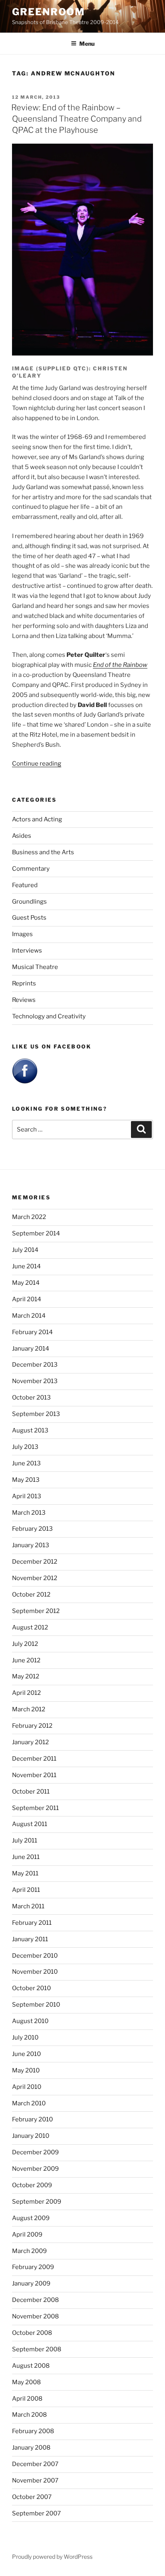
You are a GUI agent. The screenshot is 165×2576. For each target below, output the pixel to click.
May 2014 (26, 1283)
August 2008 (31, 2366)
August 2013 (30, 1430)
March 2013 (29, 1513)
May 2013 (26, 1480)
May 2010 (26, 2070)
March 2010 (29, 2103)
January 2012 (30, 1742)
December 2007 (35, 2464)
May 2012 (26, 1676)
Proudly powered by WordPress (52, 2557)
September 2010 (36, 2005)
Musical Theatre (35, 967)
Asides (22, 836)
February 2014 (32, 1332)
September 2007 (36, 2513)
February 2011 (32, 1923)
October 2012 (31, 1595)
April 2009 (27, 2235)
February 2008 (33, 2431)
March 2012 (29, 1709)
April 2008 (27, 2399)
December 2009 (35, 2152)
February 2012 (32, 1726)
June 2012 (26, 1660)
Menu (87, 44)
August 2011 (30, 1824)
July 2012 (25, 1644)
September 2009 (37, 2202)
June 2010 (26, 2054)
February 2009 (33, 2267)
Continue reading (37, 764)
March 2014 (29, 1316)
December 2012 (35, 1562)
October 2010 (31, 1988)
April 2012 (26, 1693)
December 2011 (34, 1759)
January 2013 (31, 1545)
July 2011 (25, 1841)
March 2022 (29, 1217)
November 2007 (35, 2481)
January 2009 (31, 2283)
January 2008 (31, 2448)
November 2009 (35, 2169)
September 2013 (36, 1414)
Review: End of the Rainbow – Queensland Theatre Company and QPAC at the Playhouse (76, 119)
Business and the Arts (43, 852)
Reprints (24, 983)
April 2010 (27, 2087)
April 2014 (27, 1299)
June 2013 (26, 1463)
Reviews (24, 1000)
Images (22, 934)
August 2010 (30, 2021)
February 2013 (32, 1529)
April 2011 (26, 1890)
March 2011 (28, 1906)
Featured (25, 885)
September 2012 (36, 1611)
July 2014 (25, 1250)
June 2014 (26, 1266)
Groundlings (29, 902)
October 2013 (31, 1398)
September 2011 (35, 1808)
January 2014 (31, 1349)
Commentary (31, 869)
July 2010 (25, 2038)
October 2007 (32, 2497)
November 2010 (35, 1972)
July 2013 (25, 1447)
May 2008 (26, 2382)
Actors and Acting (37, 819)
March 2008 (29, 2415)
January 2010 (31, 2136)
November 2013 (35, 1381)
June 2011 (26, 1857)
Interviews (27, 951)
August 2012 (30, 1627)
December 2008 (35, 2300)
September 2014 (36, 1233)
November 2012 (35, 1578)
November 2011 (34, 1775)
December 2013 (35, 1365)
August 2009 (31, 2218)
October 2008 (32, 2333)
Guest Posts (29, 918)
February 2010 (32, 2119)
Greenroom (48, 12)
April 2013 (27, 1496)
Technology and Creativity (49, 1016)
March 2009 (29, 2251)
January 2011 (30, 1939)
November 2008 (35, 2316)
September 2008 (37, 2349)
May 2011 (25, 1873)
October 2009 (32, 2185)
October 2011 (31, 1792)
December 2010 (35, 1956)
